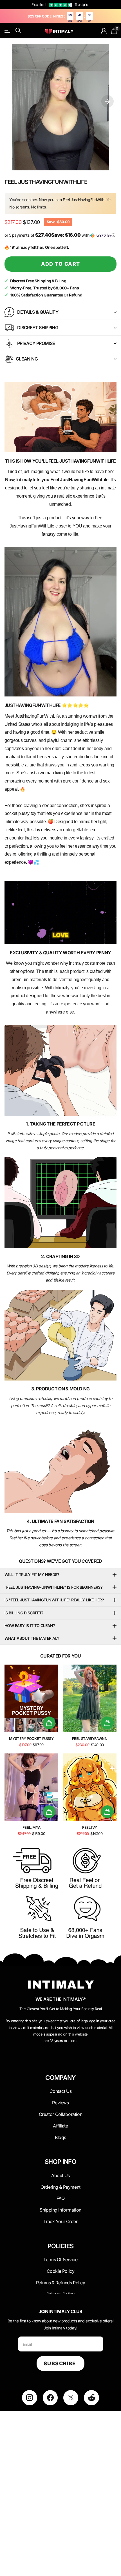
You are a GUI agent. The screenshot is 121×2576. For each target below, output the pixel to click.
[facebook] (50, 2398)
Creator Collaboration (60, 2114)
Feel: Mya (32, 1827)
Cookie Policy (61, 2271)
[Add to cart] (49, 1723)
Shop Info (60, 2162)
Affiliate (60, 2126)
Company (60, 2078)
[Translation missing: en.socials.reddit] (91, 2398)
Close (60, 2091)
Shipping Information (60, 2210)
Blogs (60, 2137)
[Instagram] (29, 2398)
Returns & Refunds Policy (61, 2283)
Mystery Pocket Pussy (31, 1738)
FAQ (61, 2198)
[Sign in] (104, 31)
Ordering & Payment (60, 2187)
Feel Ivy (90, 1827)
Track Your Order (60, 2221)
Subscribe (60, 2363)
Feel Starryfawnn (90, 1738)
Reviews (60, 2103)
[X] (71, 2398)
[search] (18, 31)
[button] (107, 101)
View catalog (8, 31)
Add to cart (61, 264)
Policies (61, 2246)
